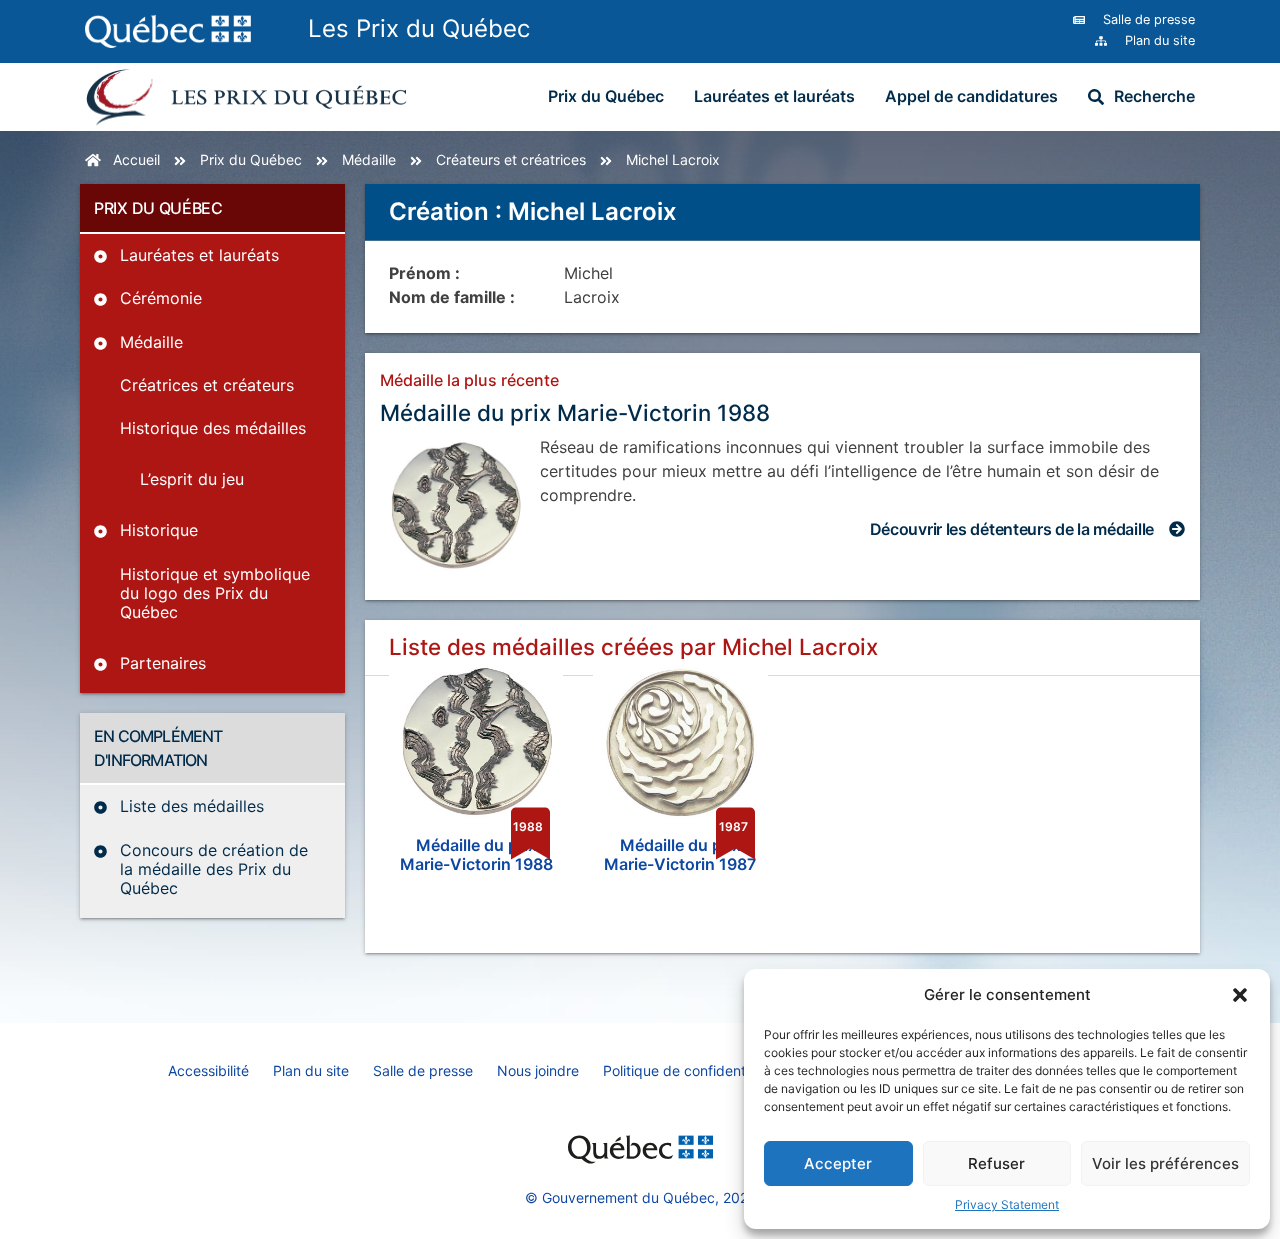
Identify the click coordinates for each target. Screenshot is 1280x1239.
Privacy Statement (1007, 1204)
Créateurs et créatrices (511, 159)
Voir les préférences (1165, 1163)
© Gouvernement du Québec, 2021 (640, 1197)
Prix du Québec (606, 96)
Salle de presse (423, 1070)
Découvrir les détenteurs (1012, 529)
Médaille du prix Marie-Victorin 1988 (575, 412)
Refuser (996, 1163)
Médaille (369, 159)
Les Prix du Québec (419, 28)
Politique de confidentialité (689, 1070)
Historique (159, 530)
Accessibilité (208, 1070)
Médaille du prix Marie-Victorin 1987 (680, 854)
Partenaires (163, 663)
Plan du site (311, 1070)
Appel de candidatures (971, 96)
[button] (1240, 995)
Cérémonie (161, 298)
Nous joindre (538, 1070)
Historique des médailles (213, 428)
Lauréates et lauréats (774, 96)
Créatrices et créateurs (207, 385)
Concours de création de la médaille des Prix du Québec (214, 869)
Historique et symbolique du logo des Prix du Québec (215, 593)
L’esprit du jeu (192, 479)
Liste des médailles (192, 806)
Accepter (838, 1163)
